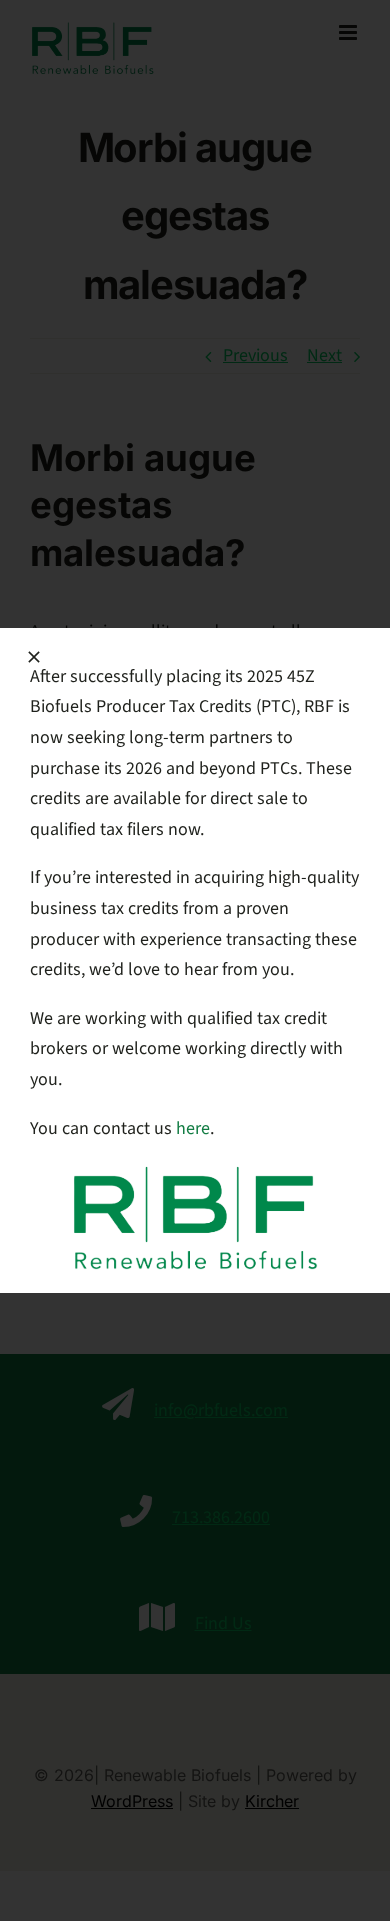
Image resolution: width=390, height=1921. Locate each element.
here (193, 1128)
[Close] (34, 657)
